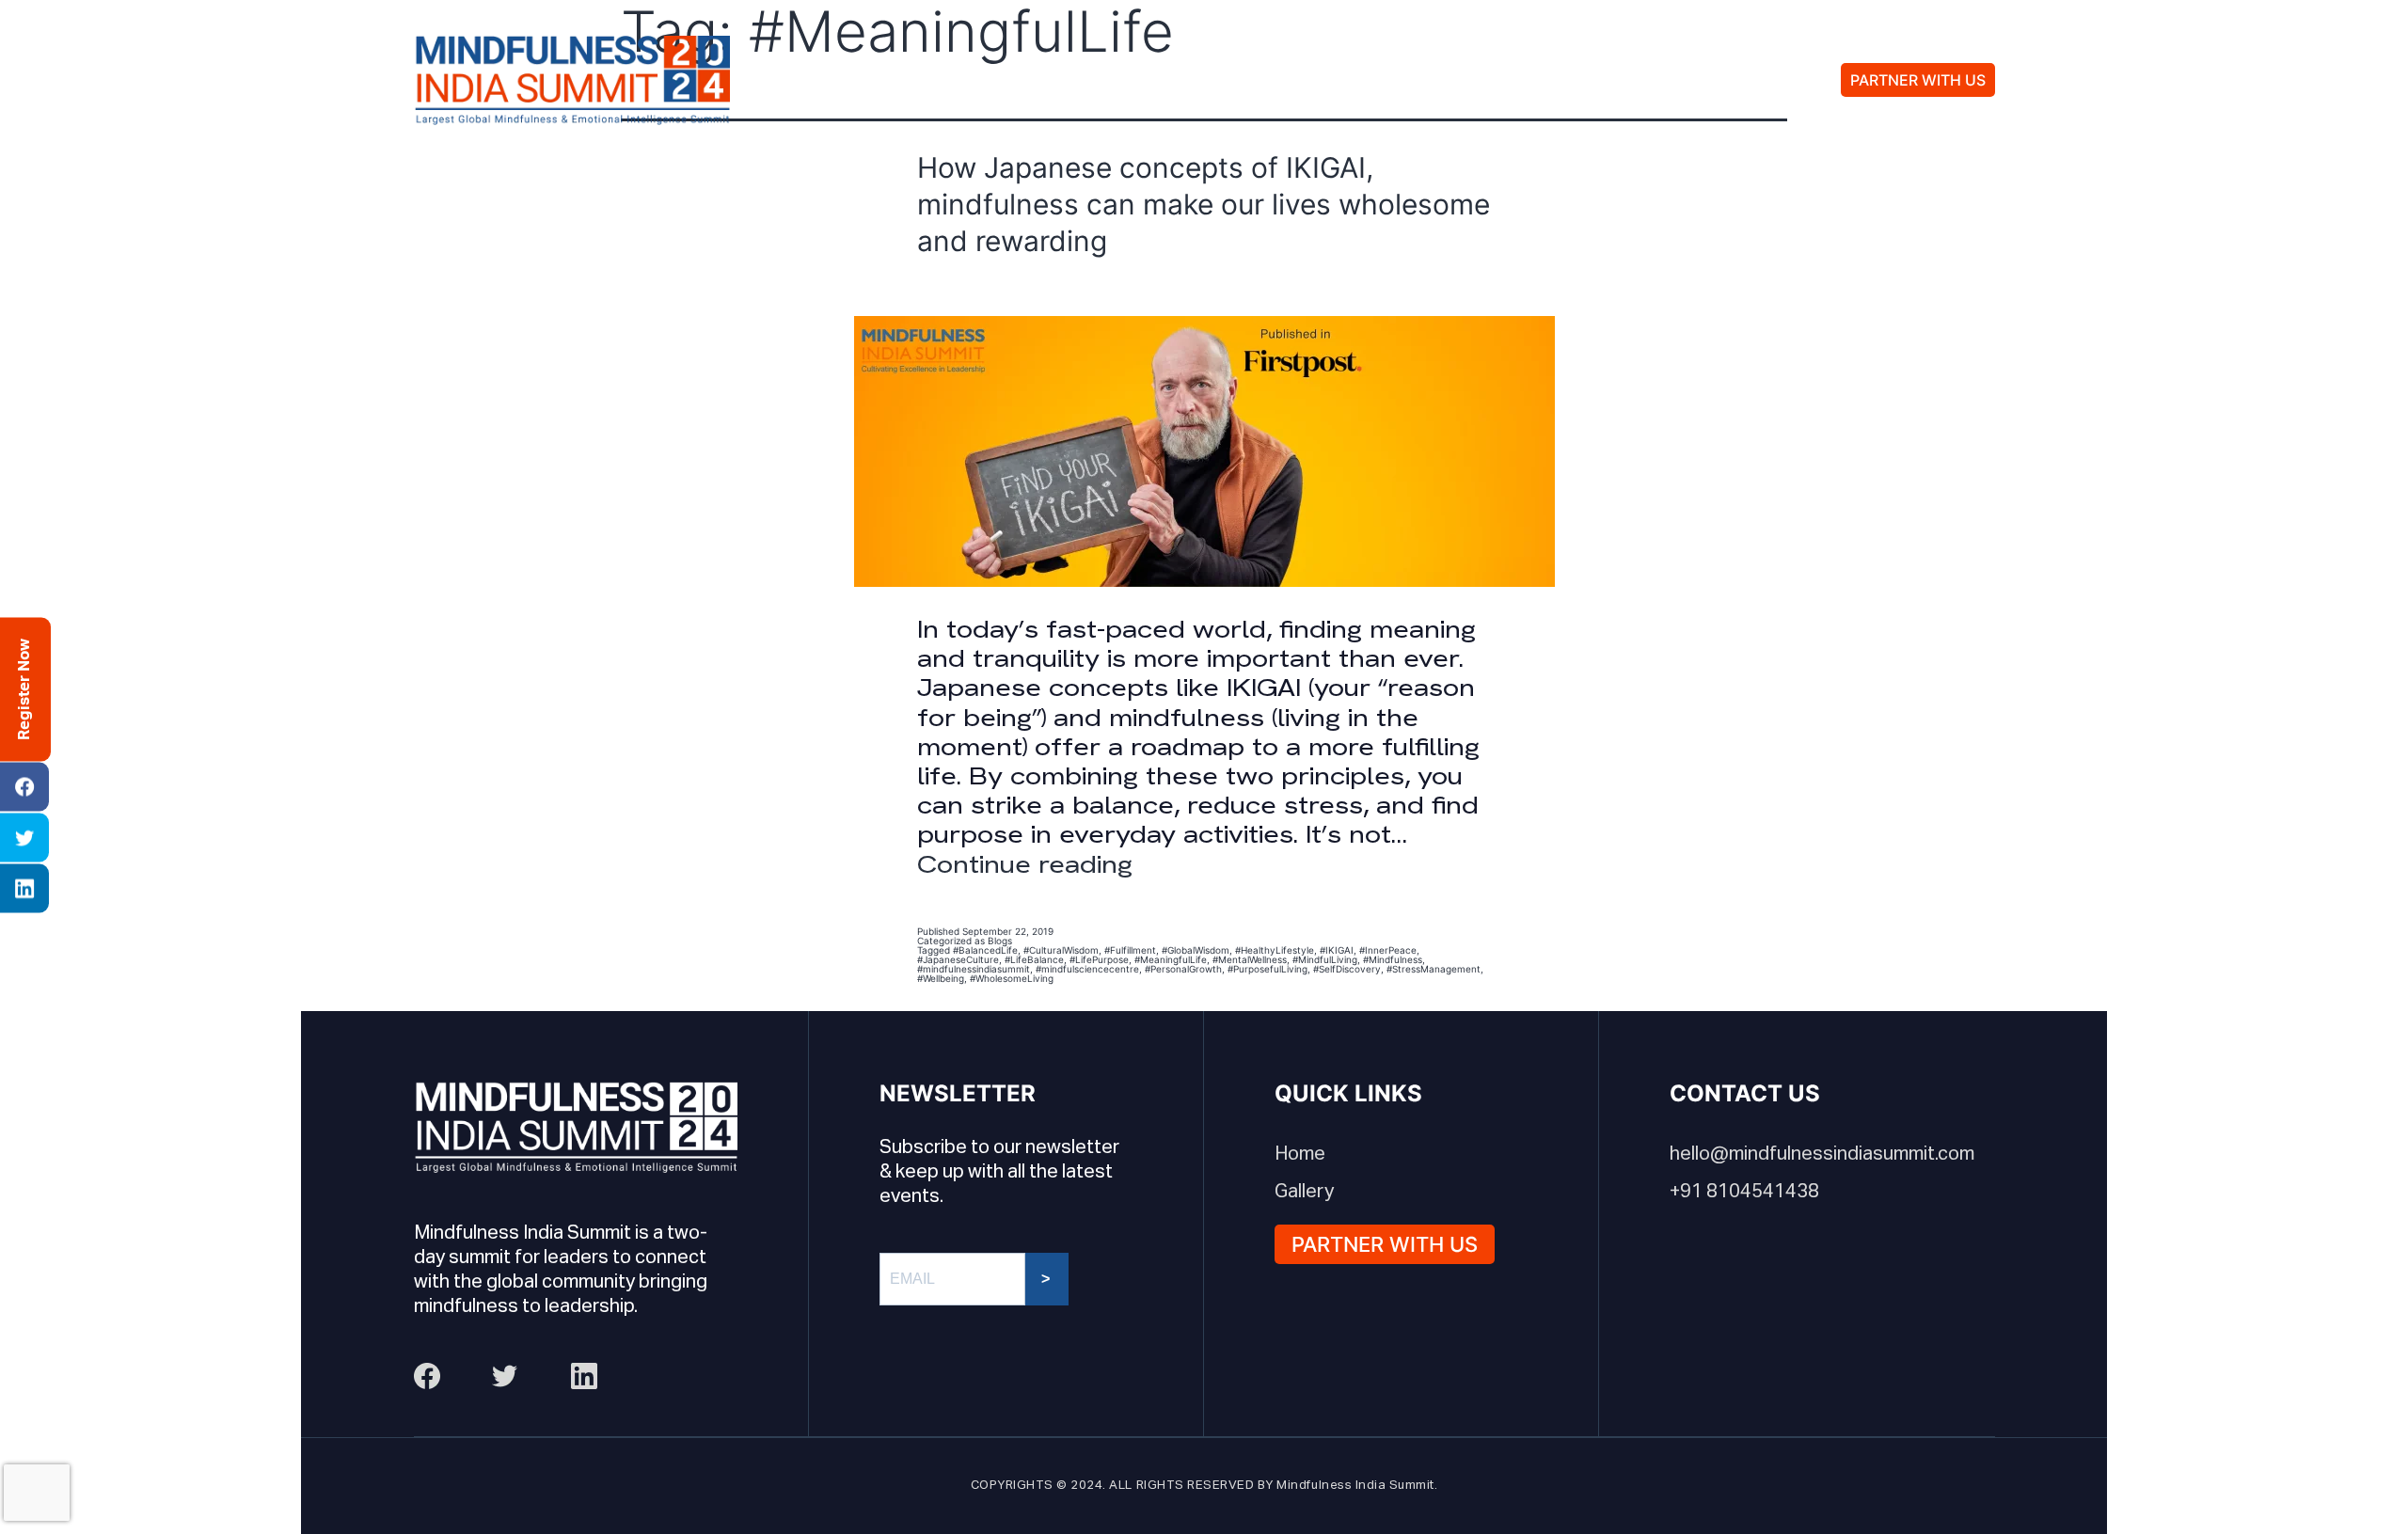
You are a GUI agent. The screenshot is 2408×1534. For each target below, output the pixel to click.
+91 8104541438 (1744, 1192)
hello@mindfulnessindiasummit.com (1822, 1154)
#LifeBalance (1034, 959)
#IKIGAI (1337, 950)
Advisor (1277, 80)
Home (1300, 1154)
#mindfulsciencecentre (1087, 969)
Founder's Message (1093, 80)
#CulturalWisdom (1061, 950)
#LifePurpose (1099, 959)
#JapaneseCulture (958, 959)
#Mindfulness (1393, 959)
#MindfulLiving (1325, 959)
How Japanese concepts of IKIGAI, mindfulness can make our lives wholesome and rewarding (1204, 204)
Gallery (1398, 80)
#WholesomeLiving (1012, 978)
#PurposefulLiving (1267, 969)
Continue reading (1025, 864)
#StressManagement (1434, 969)
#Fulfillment (1130, 950)
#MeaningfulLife (1171, 959)
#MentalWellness (1250, 959)
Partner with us (1918, 80)
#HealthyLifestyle (1275, 950)
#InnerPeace (1388, 950)
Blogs (1000, 941)
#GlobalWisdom (1196, 950)
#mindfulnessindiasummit (974, 969)
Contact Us (1537, 80)
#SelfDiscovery (1347, 969)
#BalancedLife (985, 950)
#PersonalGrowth (1183, 969)
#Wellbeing (941, 978)
